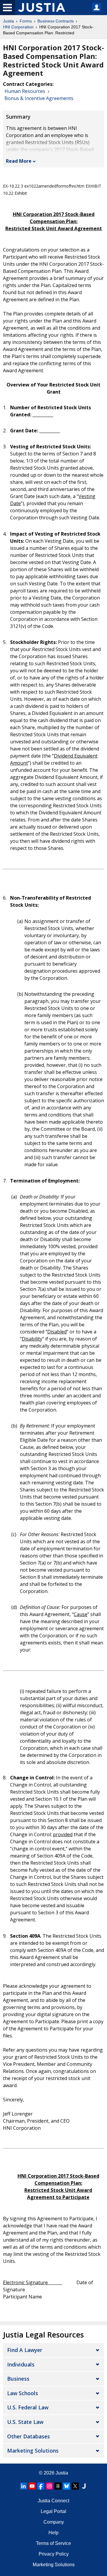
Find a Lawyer (25, 2350)
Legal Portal (53, 2511)
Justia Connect (53, 2501)
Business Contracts (56, 21)
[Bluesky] (67, 2486)
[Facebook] (41, 2486)
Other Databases (29, 2436)
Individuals (21, 2364)
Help (53, 2533)
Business (18, 2379)
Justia (8, 21)
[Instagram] (49, 2486)
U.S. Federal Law (28, 2407)
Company (54, 2522)
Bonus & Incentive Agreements (39, 98)
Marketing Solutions (33, 2451)
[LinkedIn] (23, 2486)
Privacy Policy (54, 2554)
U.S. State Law (25, 2422)
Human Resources (25, 91)
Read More (19, 161)
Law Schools (23, 2393)
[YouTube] (32, 2486)
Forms (26, 21)
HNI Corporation (18, 27)
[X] (75, 2486)
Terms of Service (53, 2543)
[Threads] (58, 2486)
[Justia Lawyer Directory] (84, 2486)
